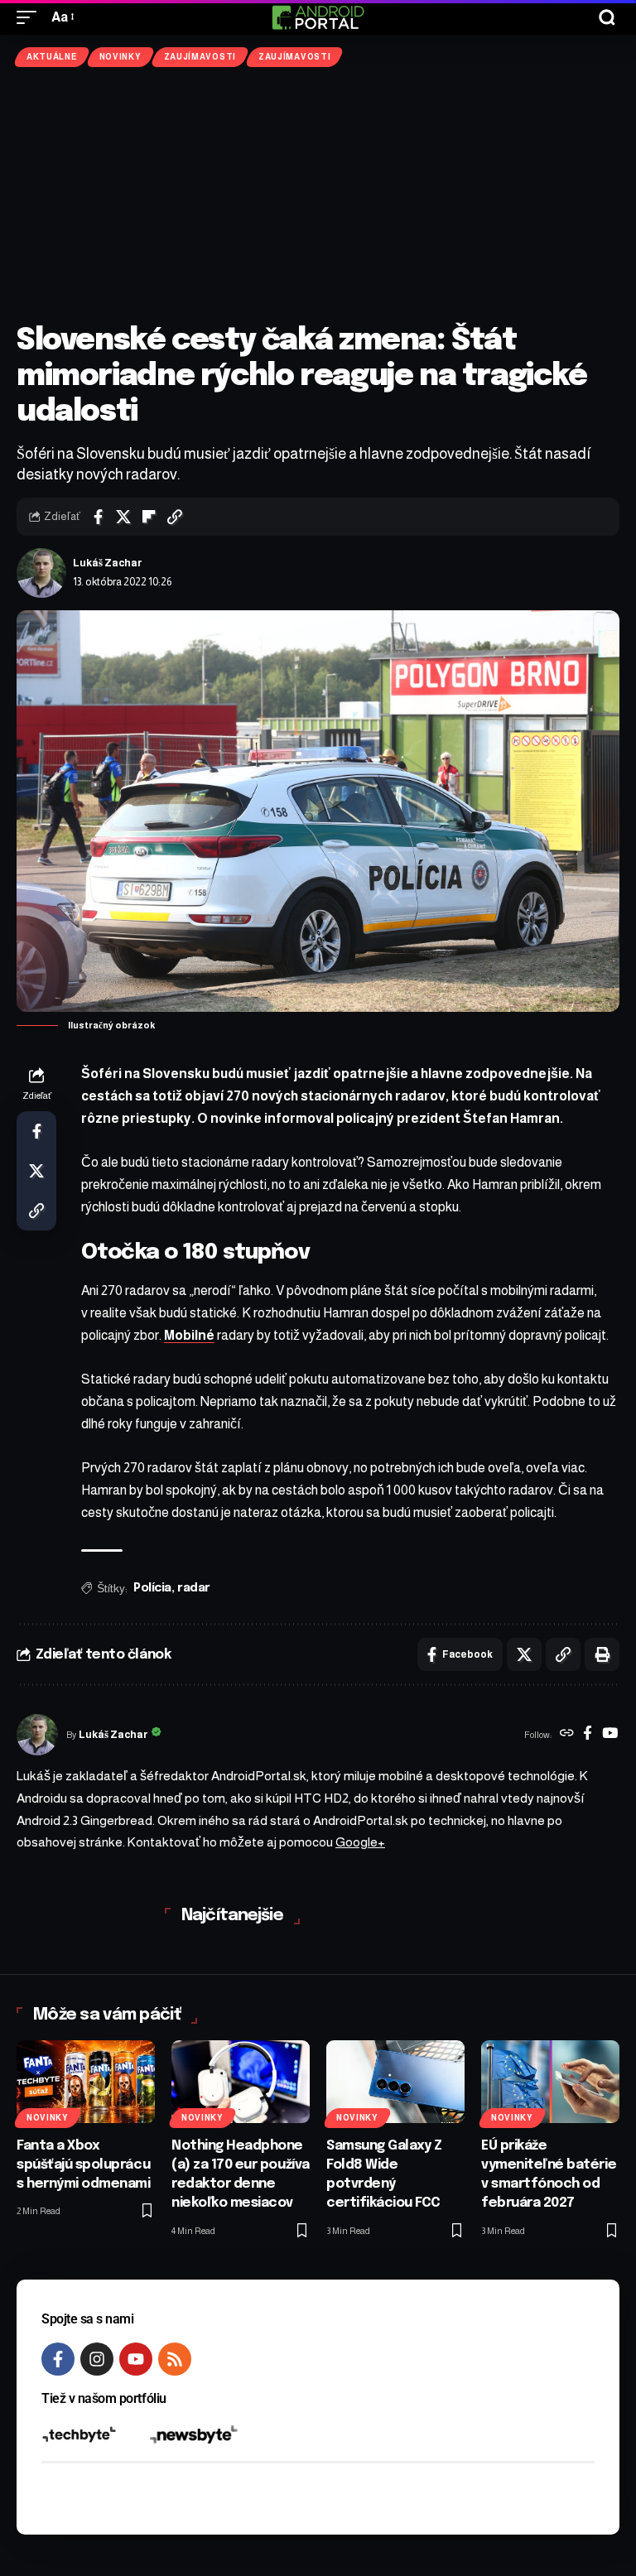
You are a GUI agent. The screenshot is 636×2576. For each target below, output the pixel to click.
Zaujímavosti (200, 57)
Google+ (360, 1842)
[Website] (567, 1735)
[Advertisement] (318, 195)
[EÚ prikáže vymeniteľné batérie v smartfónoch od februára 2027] (550, 2082)
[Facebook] (588, 1735)
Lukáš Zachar (108, 563)
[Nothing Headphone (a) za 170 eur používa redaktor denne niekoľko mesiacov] (241, 2082)
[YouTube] (610, 1735)
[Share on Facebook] (98, 517)
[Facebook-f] (58, 2359)
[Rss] (175, 2359)
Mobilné (189, 1335)
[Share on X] (123, 517)
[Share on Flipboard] (149, 517)
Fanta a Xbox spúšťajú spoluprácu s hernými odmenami (84, 2165)
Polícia (152, 1588)
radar (194, 1588)
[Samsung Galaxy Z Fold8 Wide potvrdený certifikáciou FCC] (395, 2082)
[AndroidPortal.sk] (318, 17)
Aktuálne (52, 57)
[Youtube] (136, 2359)
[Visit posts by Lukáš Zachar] (41, 573)
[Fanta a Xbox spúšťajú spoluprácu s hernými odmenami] (86, 2082)
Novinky (120, 57)
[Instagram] (97, 2359)
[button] (31, 17)
